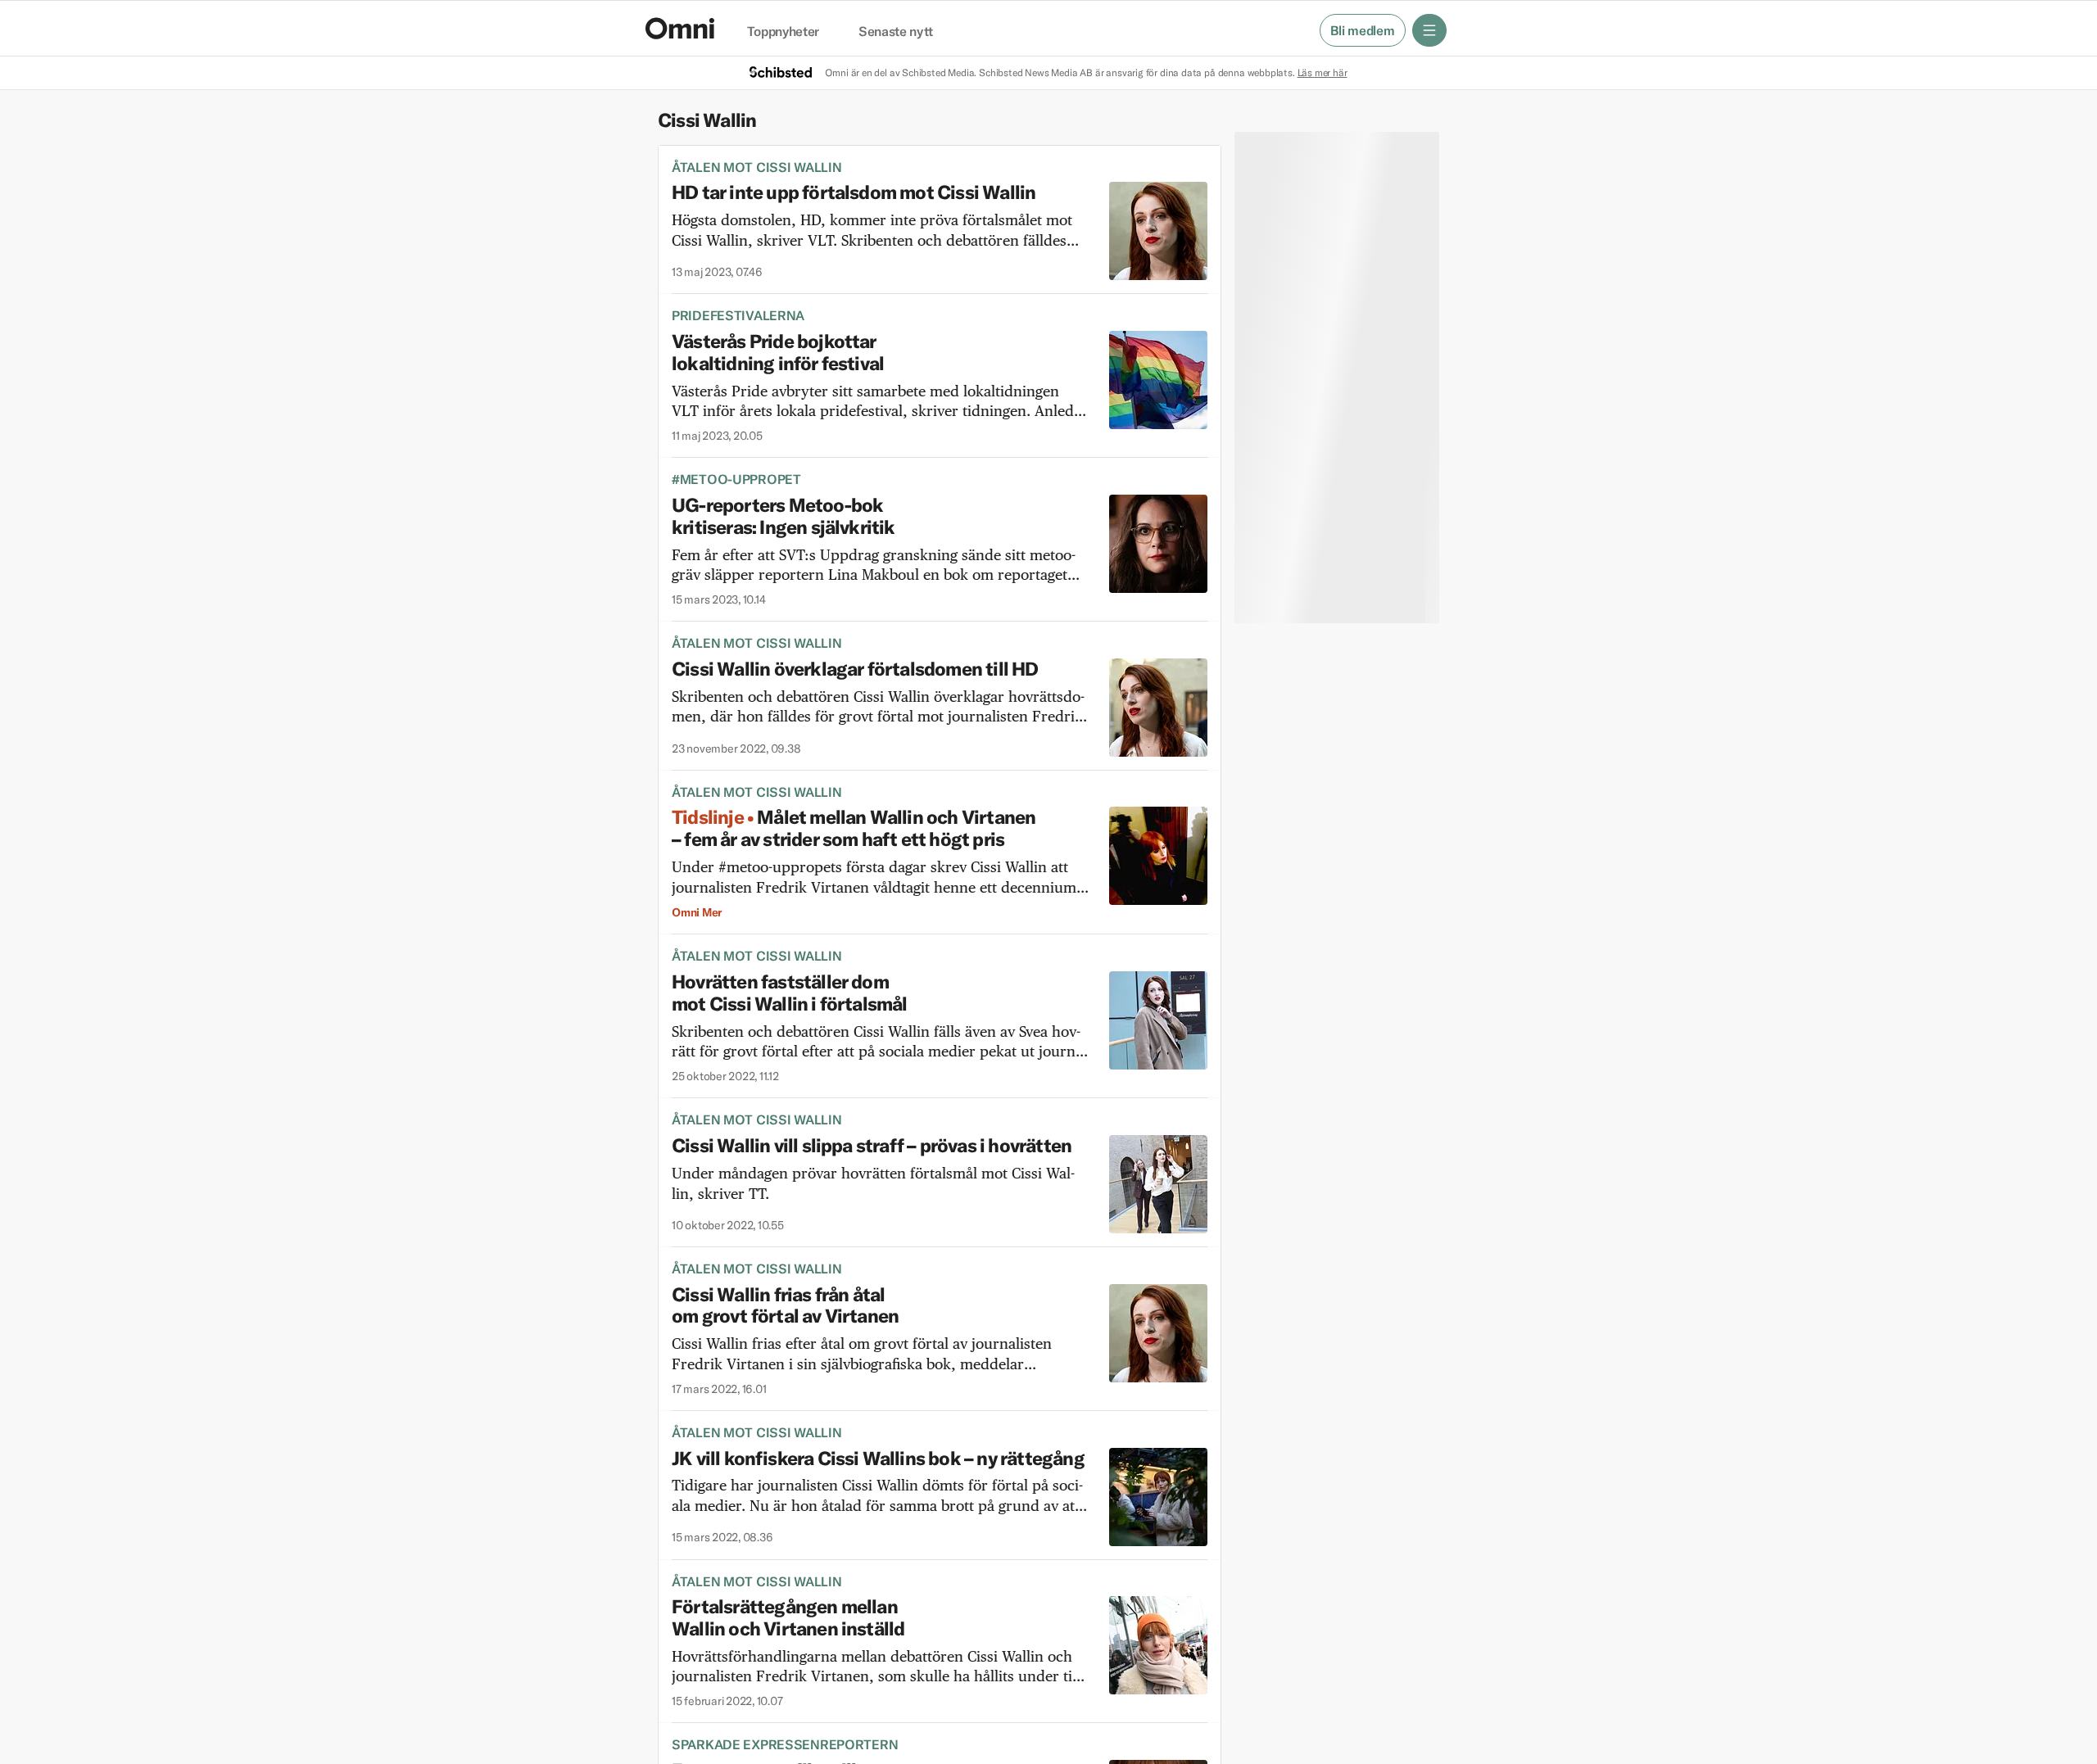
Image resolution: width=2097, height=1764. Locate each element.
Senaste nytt (896, 32)
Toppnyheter (783, 32)
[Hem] (680, 28)
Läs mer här (1323, 72)
